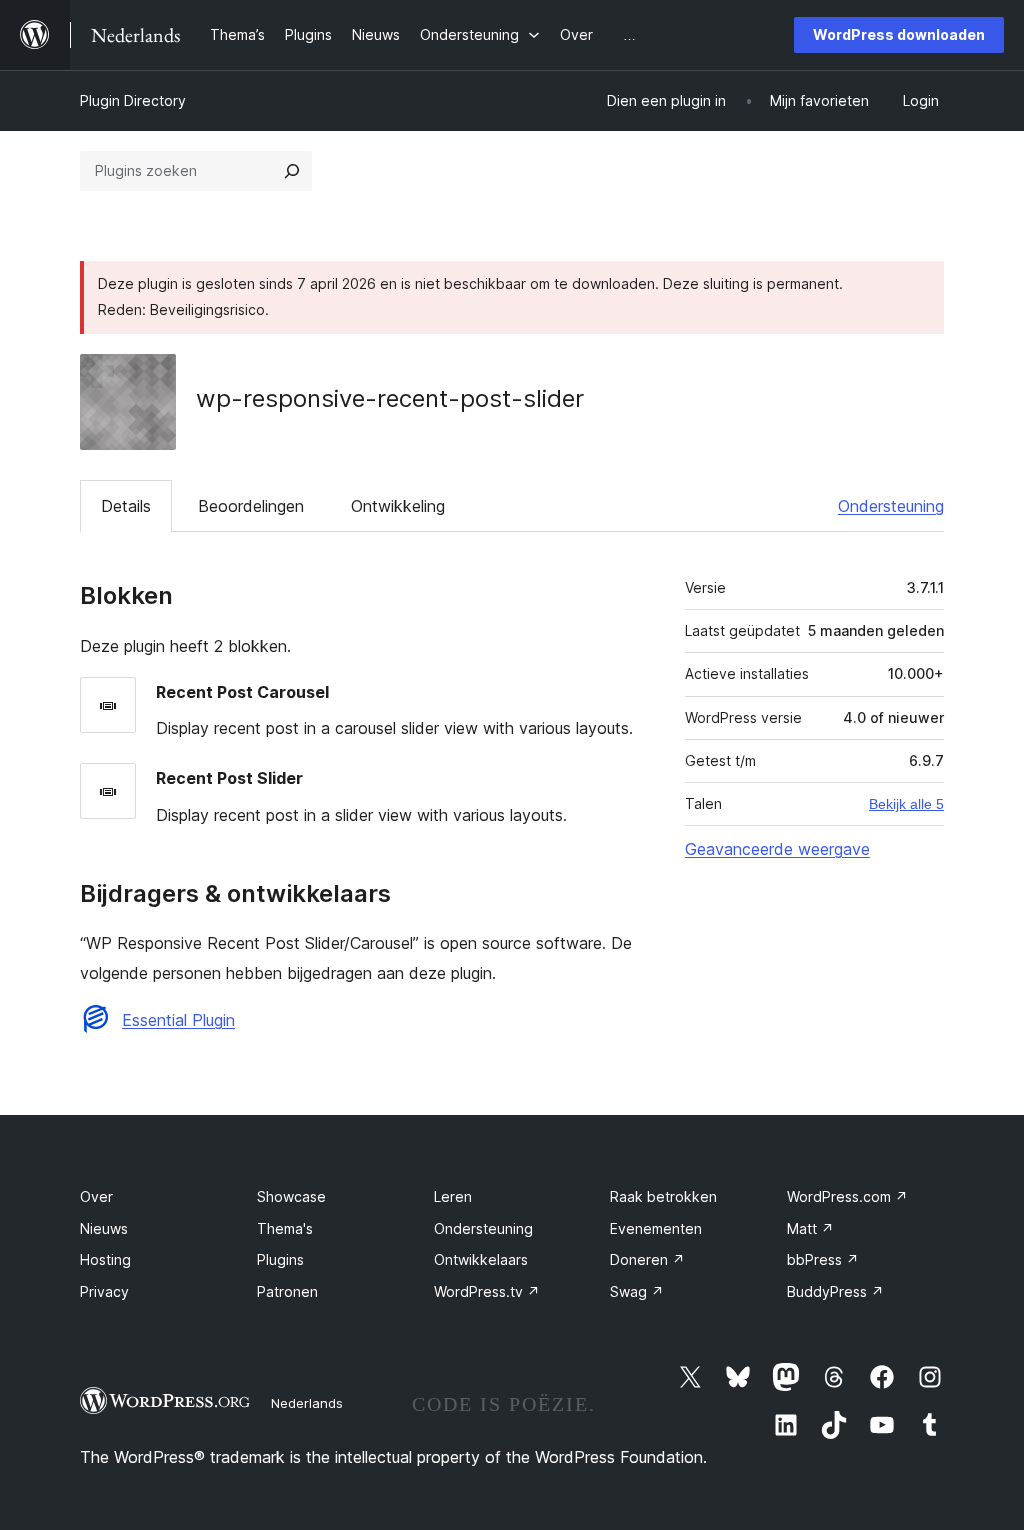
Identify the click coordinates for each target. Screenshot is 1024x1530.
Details (126, 506)
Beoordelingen (251, 506)
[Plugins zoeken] (292, 171)
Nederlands (307, 1403)
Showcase (291, 1196)
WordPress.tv (487, 1291)
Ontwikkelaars (481, 1259)
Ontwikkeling (398, 506)
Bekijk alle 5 (906, 804)
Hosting (105, 1259)
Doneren (647, 1259)
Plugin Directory (133, 100)
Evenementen (656, 1228)
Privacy (104, 1291)
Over (96, 1196)
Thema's (285, 1228)
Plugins (280, 1259)
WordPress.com (847, 1196)
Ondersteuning (891, 506)
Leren (453, 1196)
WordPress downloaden (899, 34)
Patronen (287, 1291)
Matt (810, 1228)
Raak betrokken (663, 1196)
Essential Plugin (178, 1020)
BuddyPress (835, 1291)
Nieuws (104, 1228)
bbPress (823, 1259)
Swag (637, 1291)
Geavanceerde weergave (777, 849)
